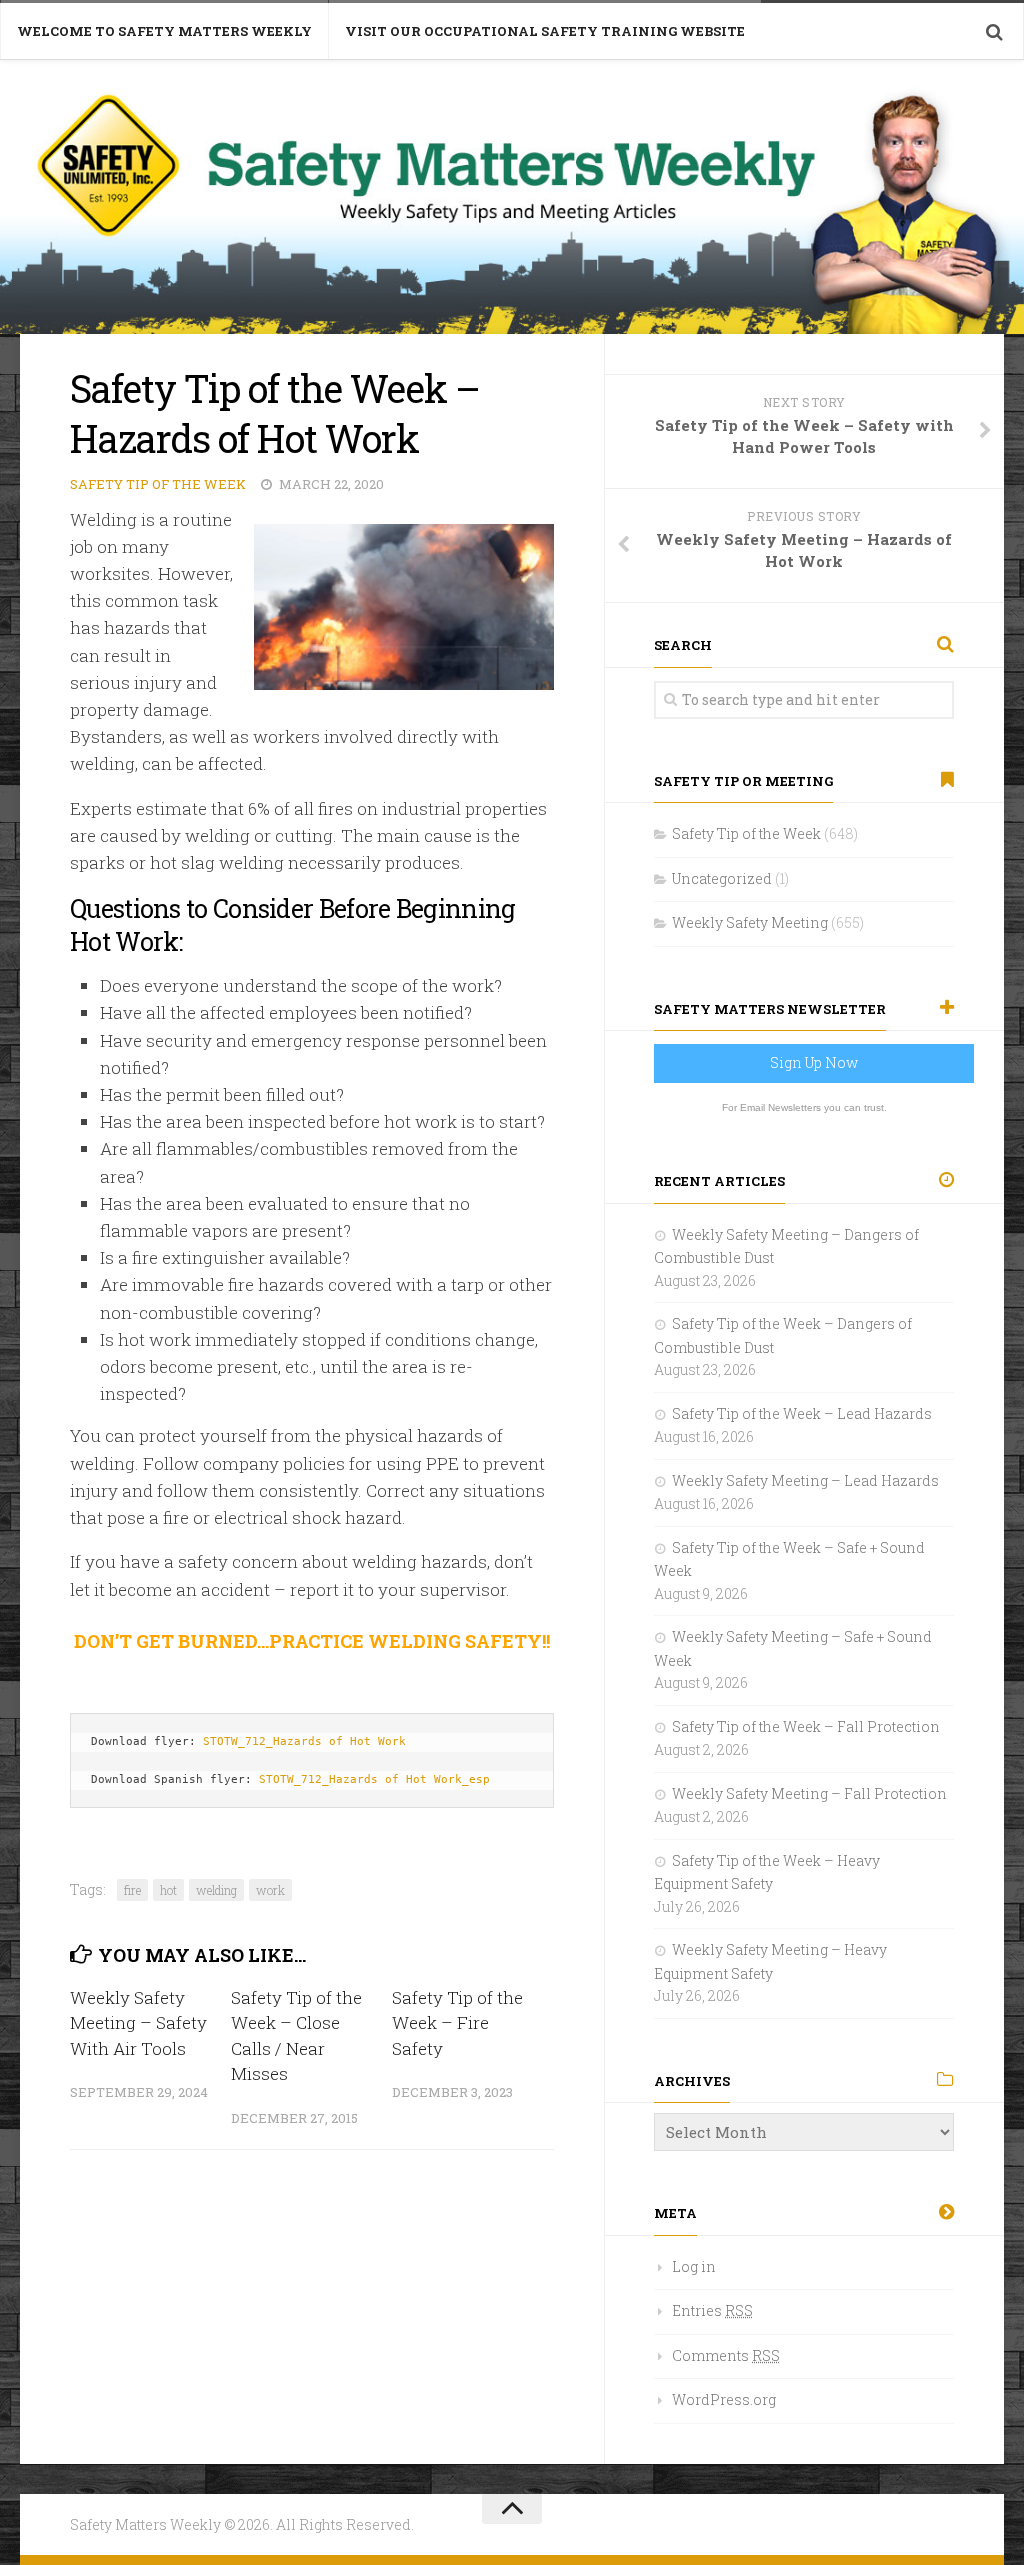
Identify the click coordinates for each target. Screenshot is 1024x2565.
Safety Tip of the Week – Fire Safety (457, 2023)
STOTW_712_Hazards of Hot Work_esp (374, 1779)
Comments (726, 2355)
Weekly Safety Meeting (750, 922)
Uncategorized (722, 878)
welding (216, 1890)
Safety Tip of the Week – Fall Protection (806, 1726)
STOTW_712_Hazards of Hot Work (304, 1741)
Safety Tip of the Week (158, 484)
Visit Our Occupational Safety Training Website (545, 31)
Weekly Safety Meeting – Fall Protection (809, 1793)
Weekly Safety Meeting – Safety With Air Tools (138, 2023)
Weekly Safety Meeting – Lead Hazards (805, 1480)
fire (132, 1890)
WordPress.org (724, 2399)
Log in (694, 2266)
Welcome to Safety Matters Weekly (164, 31)
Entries (712, 2310)
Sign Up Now (814, 1062)
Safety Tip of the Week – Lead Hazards (802, 1413)
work (270, 1890)
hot (168, 1890)
